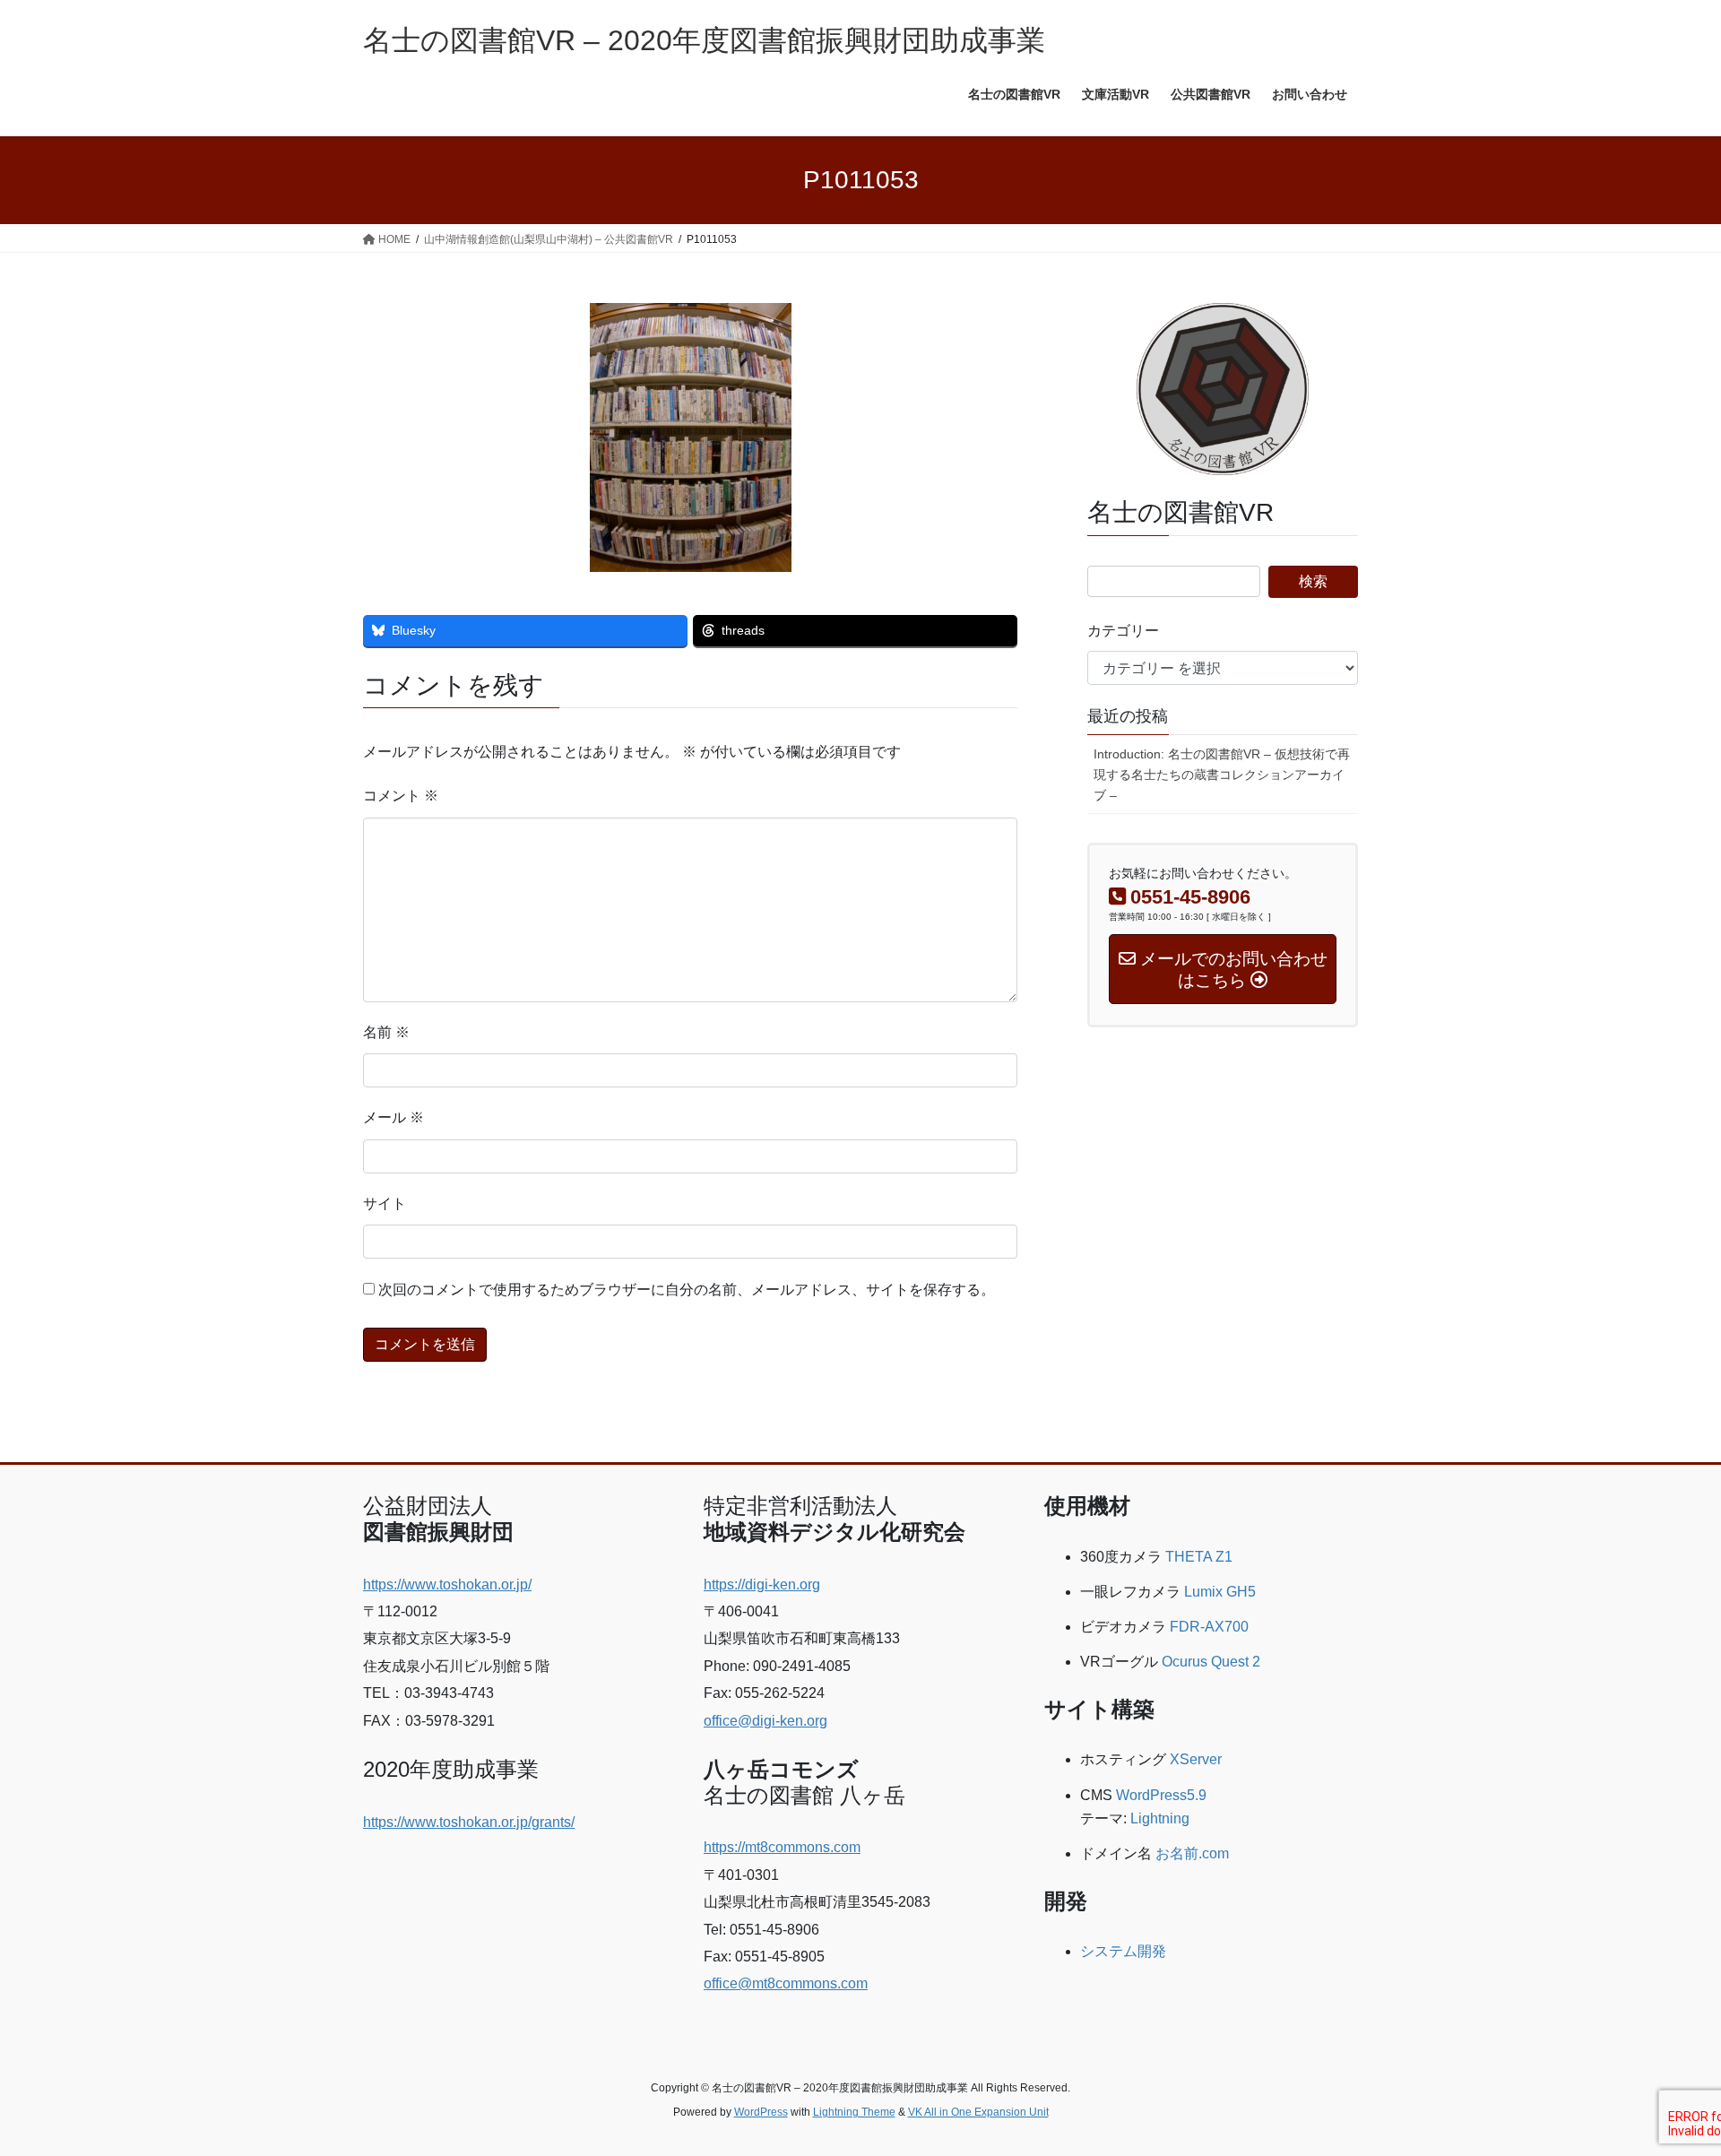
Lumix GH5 (1220, 1592)
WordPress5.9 (1161, 1795)
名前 (386, 1032)
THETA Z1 (1199, 1557)
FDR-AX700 (1209, 1627)
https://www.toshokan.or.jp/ (447, 1585)
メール (393, 1117)
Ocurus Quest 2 (1211, 1662)
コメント (401, 796)
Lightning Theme (854, 2112)
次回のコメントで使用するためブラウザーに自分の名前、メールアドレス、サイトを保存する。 (687, 1290)
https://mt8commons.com (782, 1847)
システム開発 (1123, 1951)
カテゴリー (1123, 631)
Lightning (1160, 1818)
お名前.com (1192, 1853)
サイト (385, 1204)
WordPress (761, 2112)
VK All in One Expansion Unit (978, 2112)
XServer (1196, 1759)
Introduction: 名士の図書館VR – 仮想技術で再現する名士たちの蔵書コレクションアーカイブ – (1222, 775)
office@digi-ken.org (765, 1721)
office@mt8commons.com (786, 1983)
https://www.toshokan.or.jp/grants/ (469, 1822)
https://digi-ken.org (762, 1585)
